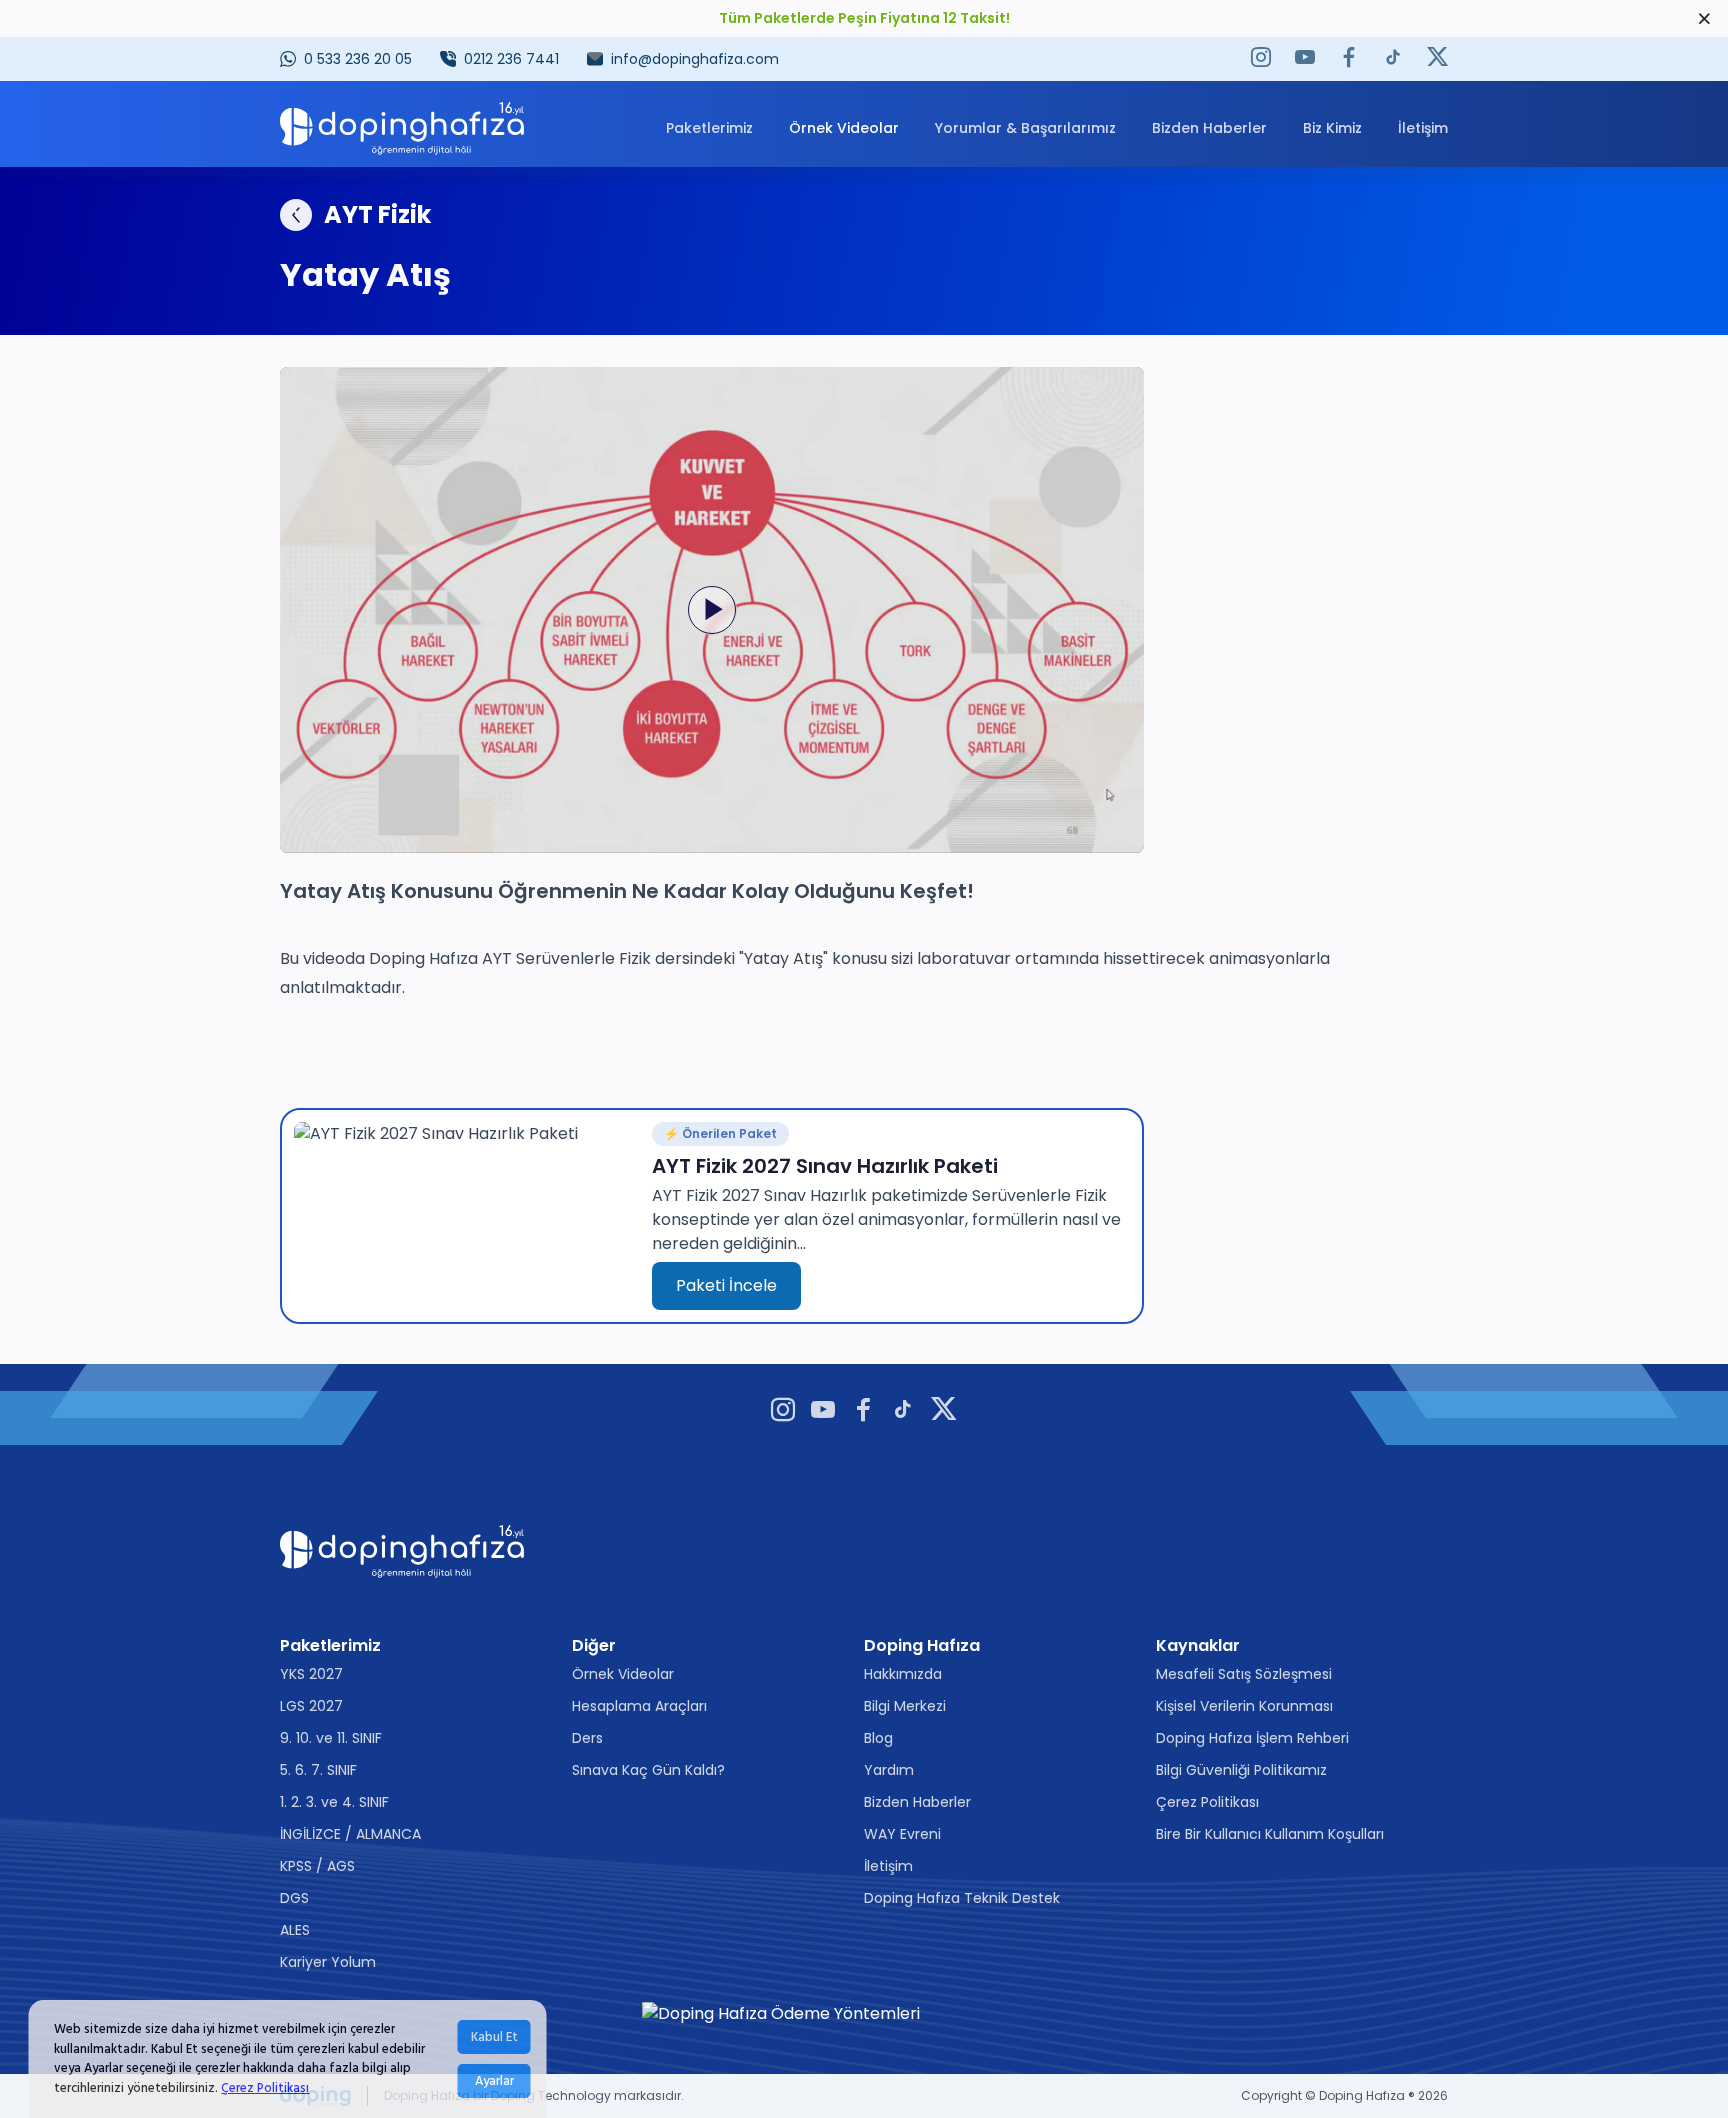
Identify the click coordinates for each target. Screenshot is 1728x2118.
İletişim (1423, 128)
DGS (294, 1898)
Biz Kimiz (1332, 128)
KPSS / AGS (317, 1866)
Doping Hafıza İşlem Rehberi (1252, 1738)
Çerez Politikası (265, 2087)
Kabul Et (494, 2037)
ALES (295, 1930)
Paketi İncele (726, 1285)
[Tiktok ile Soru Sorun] (1393, 59)
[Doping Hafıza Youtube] (1305, 59)
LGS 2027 (311, 1706)
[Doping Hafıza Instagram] (1261, 59)
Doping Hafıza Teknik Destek (962, 1898)
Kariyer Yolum (328, 1962)
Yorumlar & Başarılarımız (1025, 128)
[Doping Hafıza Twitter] (1437, 59)
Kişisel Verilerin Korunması (1244, 1706)
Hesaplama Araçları (639, 1706)
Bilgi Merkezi (905, 1706)
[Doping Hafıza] (402, 128)
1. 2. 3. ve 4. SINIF (334, 1802)
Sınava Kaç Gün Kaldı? (648, 1770)
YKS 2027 (311, 1674)
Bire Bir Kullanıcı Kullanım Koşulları (1270, 1834)
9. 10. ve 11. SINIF (331, 1738)
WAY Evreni (902, 1834)
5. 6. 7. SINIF (318, 1770)
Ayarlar (494, 2081)
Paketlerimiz (709, 128)
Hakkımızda (903, 1674)
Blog (878, 1738)
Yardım (889, 1770)
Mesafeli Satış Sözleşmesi (1244, 1674)
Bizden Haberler (1209, 128)
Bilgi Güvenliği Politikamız (1241, 1770)
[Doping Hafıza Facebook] (1349, 59)
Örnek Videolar (844, 128)
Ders (587, 1738)
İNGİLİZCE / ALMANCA (350, 1834)
